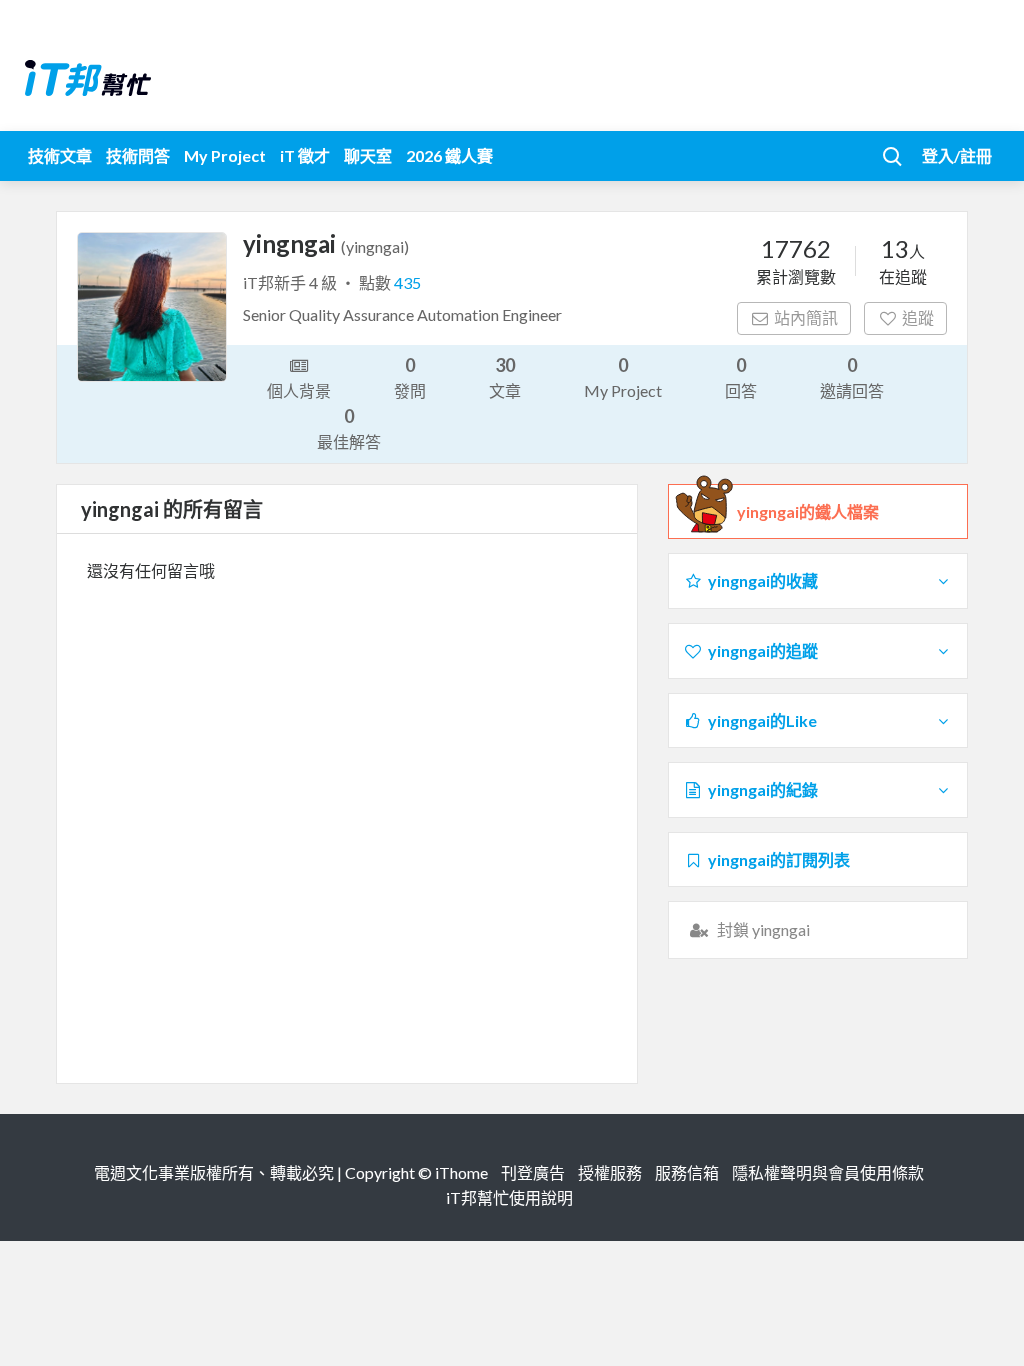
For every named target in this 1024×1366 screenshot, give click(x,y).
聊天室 (368, 155)
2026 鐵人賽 (449, 155)
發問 (410, 377)
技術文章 (60, 155)
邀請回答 (852, 377)
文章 (505, 377)
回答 (741, 377)
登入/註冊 (957, 155)
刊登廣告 (533, 1172)
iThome (461, 1172)
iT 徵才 (305, 155)
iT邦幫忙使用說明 (509, 1197)
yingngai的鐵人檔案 (808, 511)
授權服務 (610, 1172)
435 (407, 282)
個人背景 (299, 390)
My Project (225, 155)
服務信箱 (687, 1172)
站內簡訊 (806, 317)
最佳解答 (349, 428)
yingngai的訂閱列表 (779, 859)
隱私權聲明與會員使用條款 (828, 1172)
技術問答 (138, 155)
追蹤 (918, 317)
